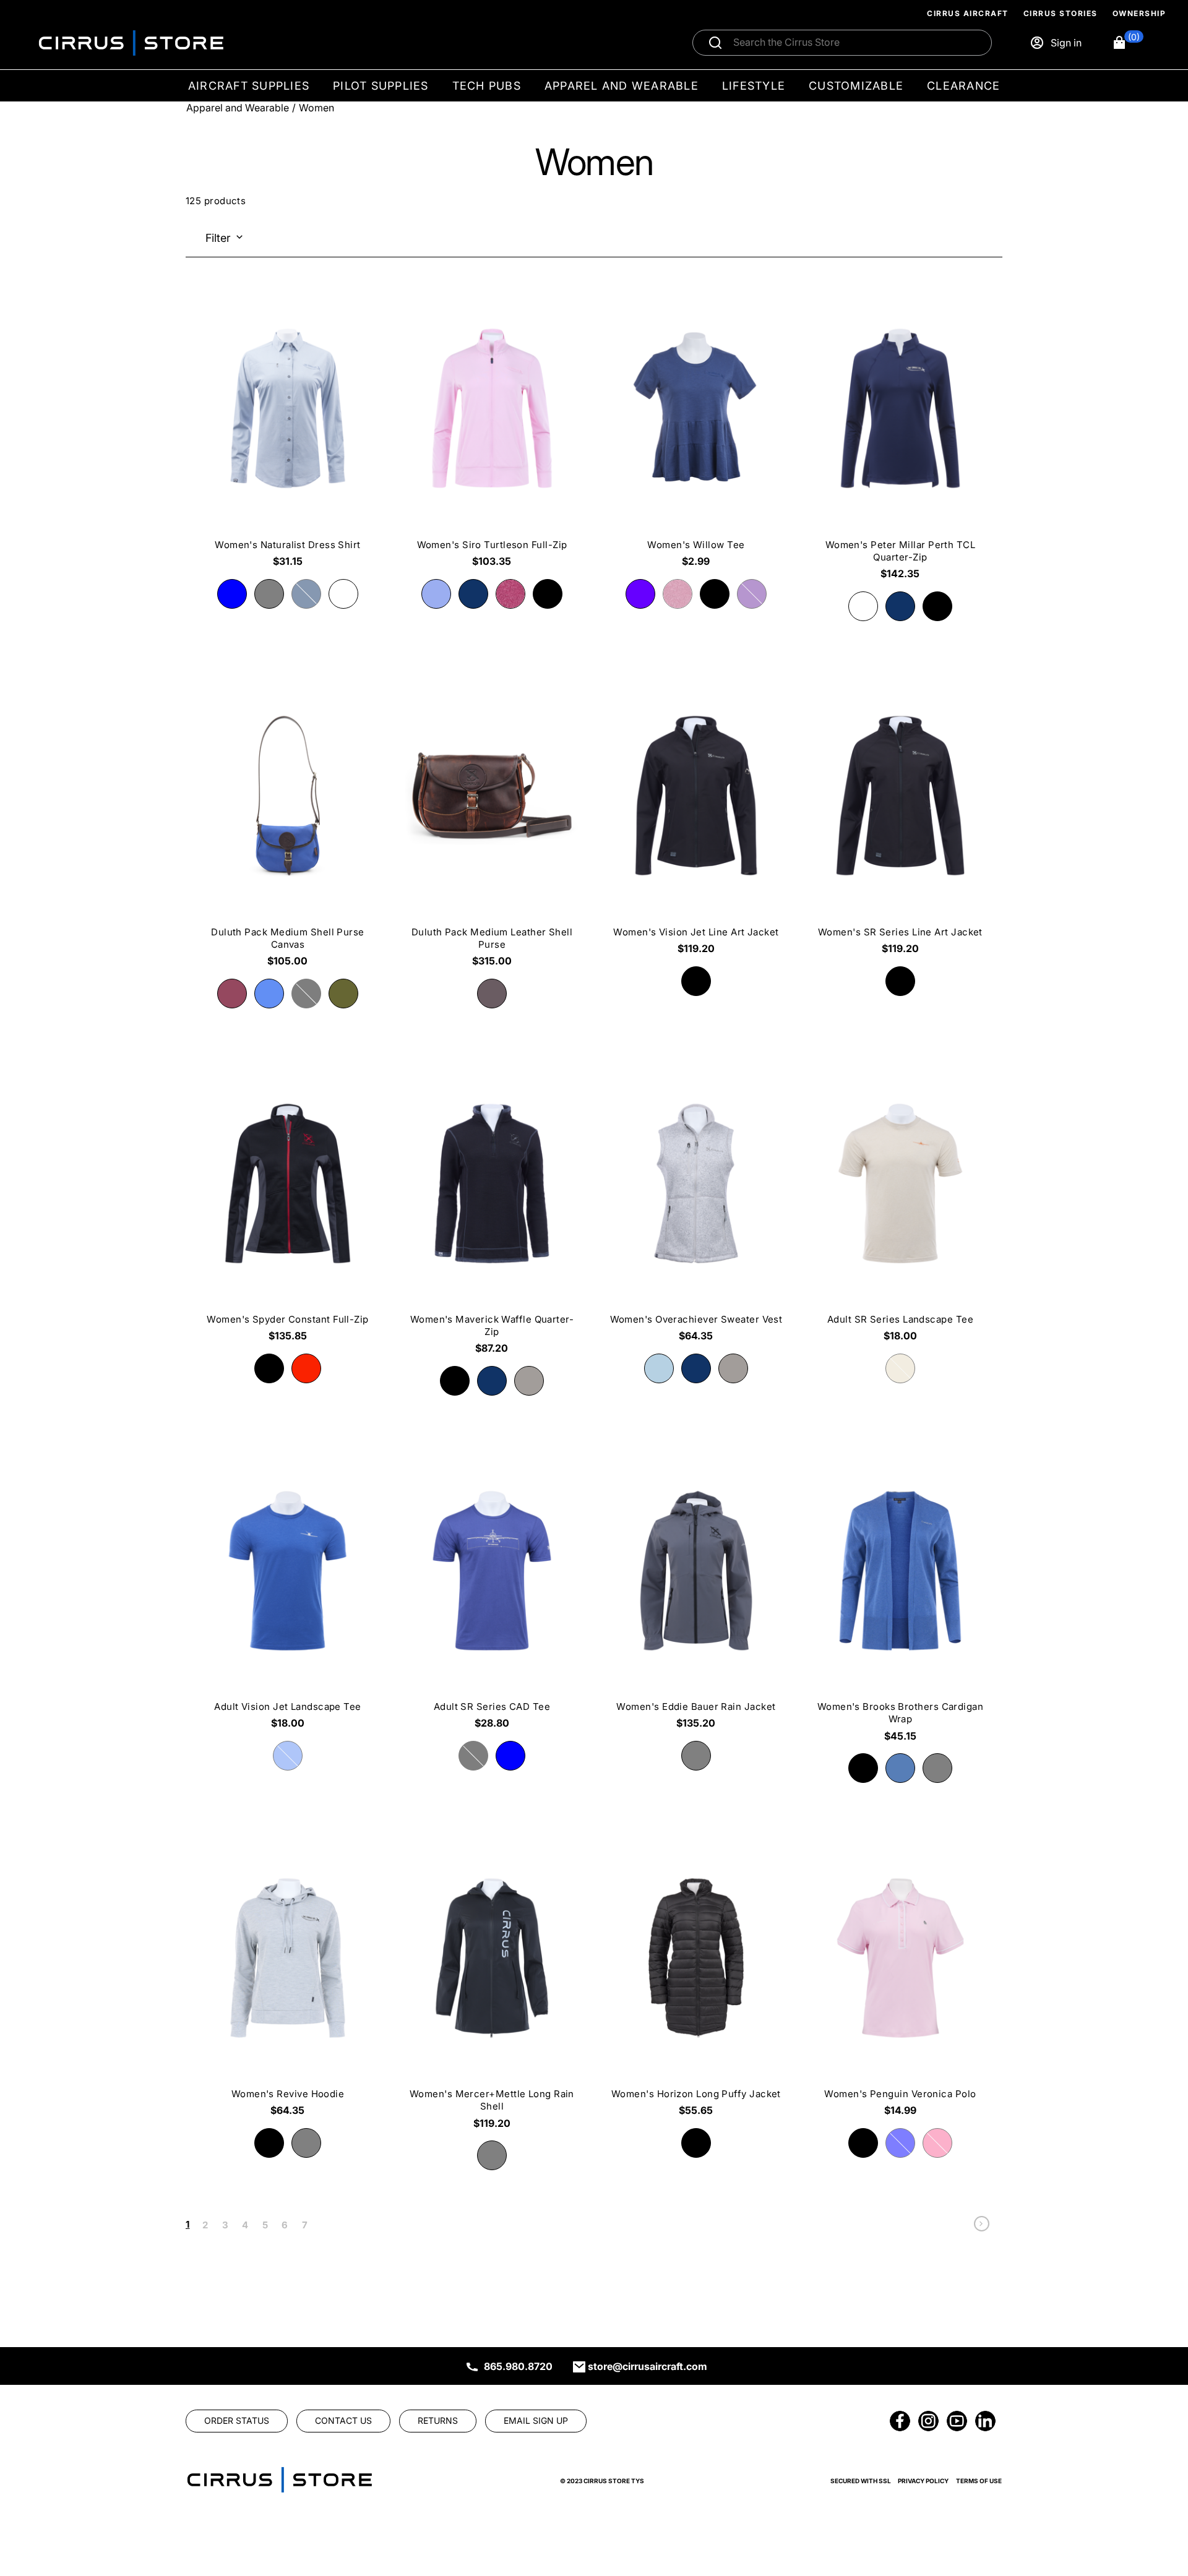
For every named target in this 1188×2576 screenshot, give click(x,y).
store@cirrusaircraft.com (648, 2366)
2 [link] (205, 2225)
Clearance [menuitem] (963, 86)
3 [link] (225, 2225)
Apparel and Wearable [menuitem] (622, 86)
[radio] (232, 594)
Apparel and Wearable (238, 108)
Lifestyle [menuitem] (754, 86)
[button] (1128, 43)
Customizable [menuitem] (856, 86)
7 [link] (305, 2225)
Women (316, 108)
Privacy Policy (923, 2481)
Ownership (1139, 13)
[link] (982, 2227)
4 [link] (245, 2225)
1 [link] (187, 2224)
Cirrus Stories (1061, 13)
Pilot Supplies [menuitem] (381, 86)
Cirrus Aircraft (968, 13)
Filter (218, 238)
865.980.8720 (518, 2366)
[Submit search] (715, 43)
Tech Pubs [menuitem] (487, 86)
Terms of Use (979, 2481)
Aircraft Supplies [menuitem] (249, 86)
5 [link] (265, 2225)
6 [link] (285, 2225)
